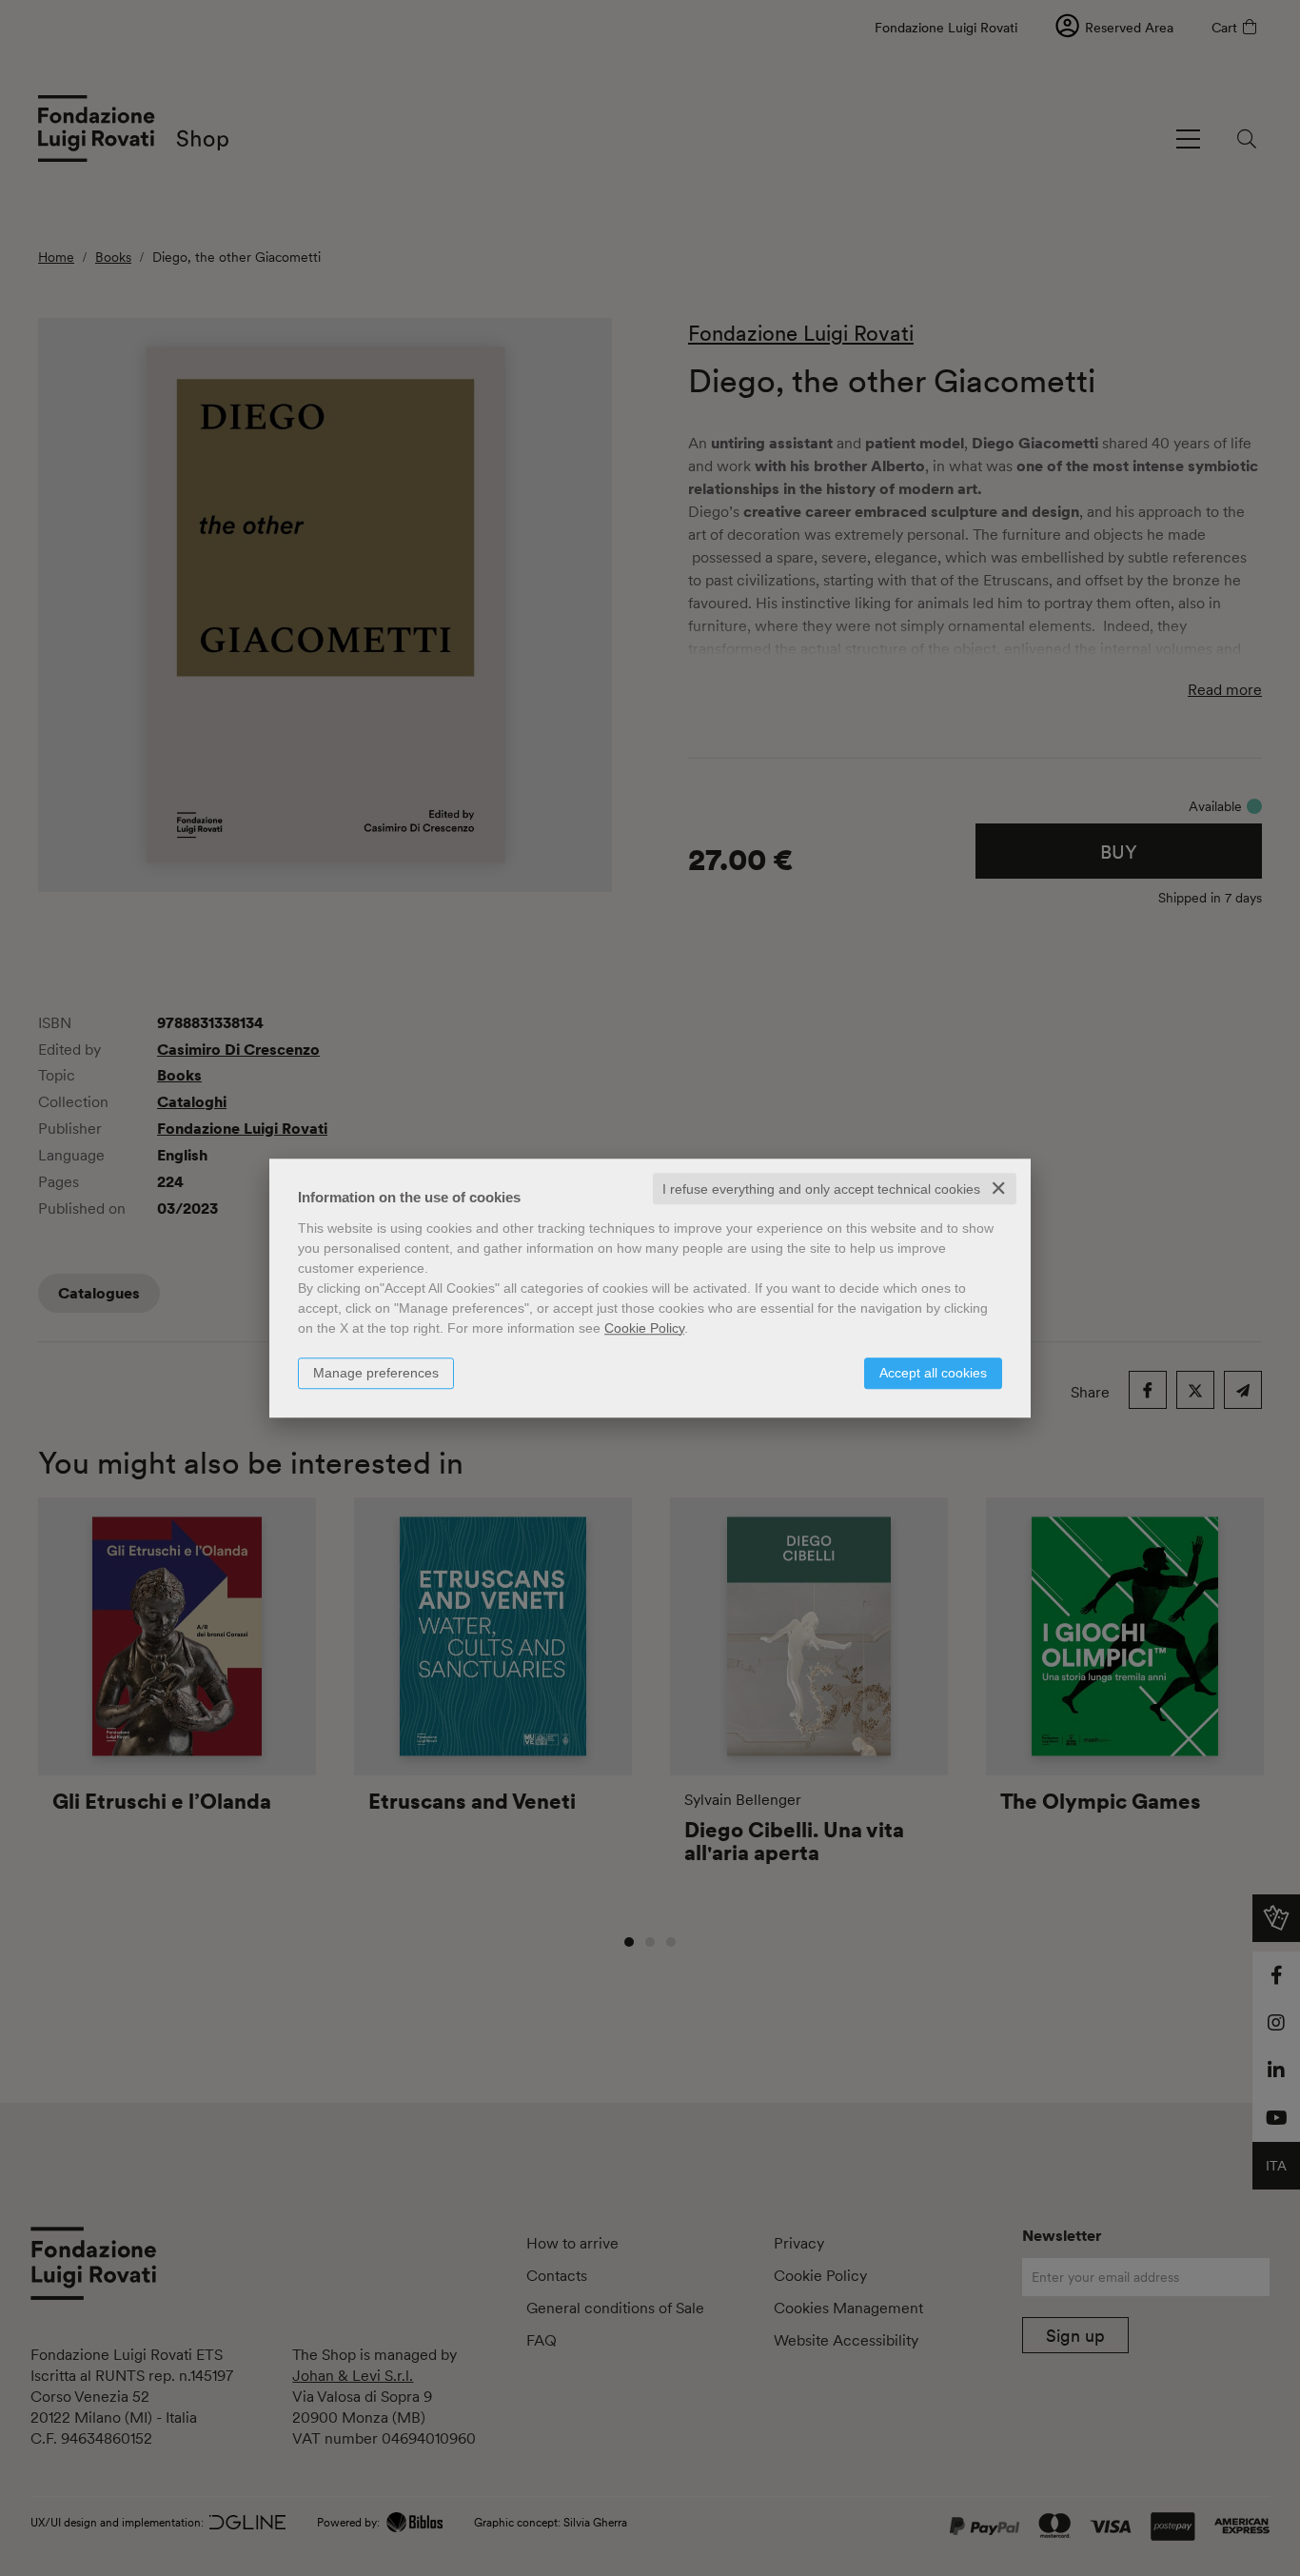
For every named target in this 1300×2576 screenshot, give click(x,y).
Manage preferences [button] (376, 1373)
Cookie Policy (644, 1328)
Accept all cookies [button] (933, 1373)
